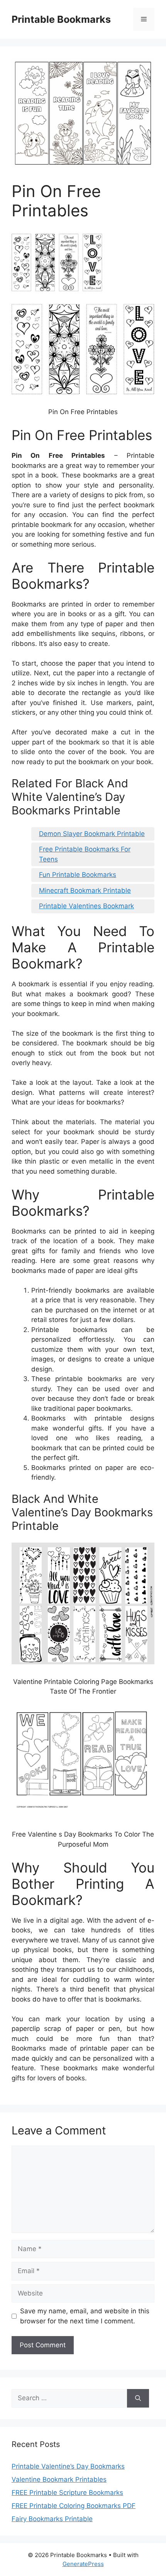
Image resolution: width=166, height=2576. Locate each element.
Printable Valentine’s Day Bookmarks (68, 2466)
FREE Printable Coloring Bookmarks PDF (74, 2506)
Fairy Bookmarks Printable (52, 2519)
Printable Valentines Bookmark (86, 906)
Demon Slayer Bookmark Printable (92, 834)
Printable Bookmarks (61, 19)
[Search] (138, 2398)
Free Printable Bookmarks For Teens (85, 854)
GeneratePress (83, 2564)
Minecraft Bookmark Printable (85, 890)
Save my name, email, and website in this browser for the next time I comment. (85, 2316)
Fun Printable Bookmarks (78, 875)
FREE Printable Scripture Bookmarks (67, 2493)
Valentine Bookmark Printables (59, 2479)
